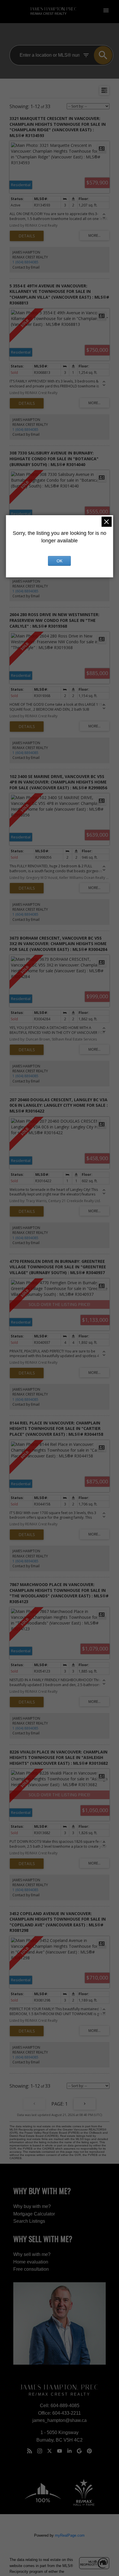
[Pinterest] (89, 2451)
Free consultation (31, 2269)
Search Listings (29, 2221)
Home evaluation (31, 2262)
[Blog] (30, 2451)
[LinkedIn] (69, 2451)
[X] (50, 2451)
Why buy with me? (32, 2206)
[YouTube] (59, 2451)
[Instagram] (40, 2451)
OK (59, 561)
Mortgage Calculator (34, 2214)
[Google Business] (79, 2451)
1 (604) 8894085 (25, 262)
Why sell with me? (32, 2254)
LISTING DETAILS (27, 236)
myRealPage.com (70, 2535)
